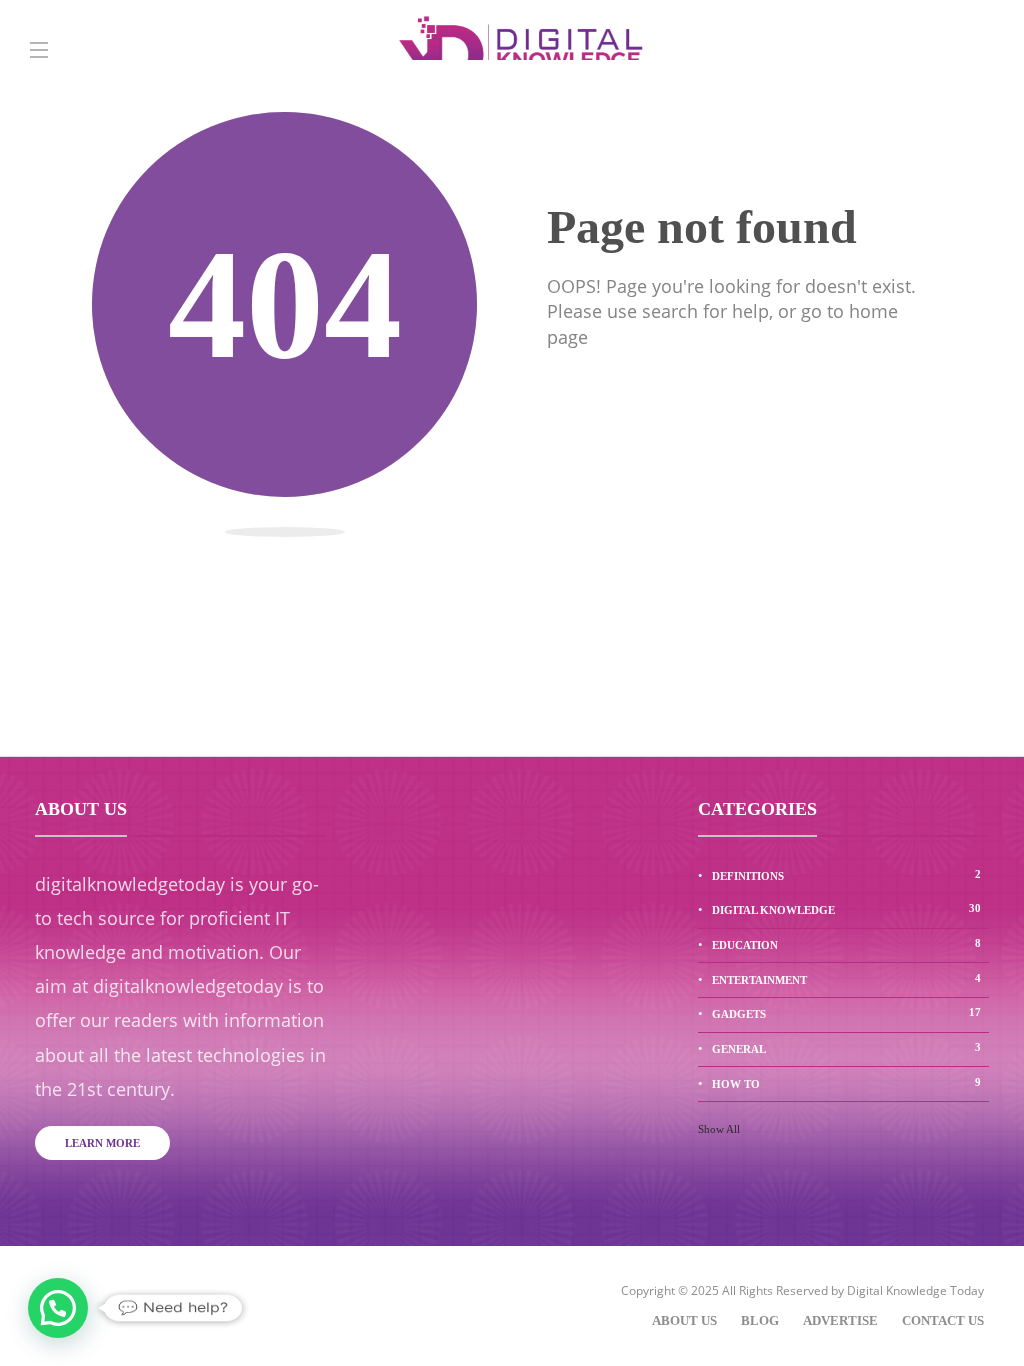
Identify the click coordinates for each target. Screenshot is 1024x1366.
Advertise (840, 1320)
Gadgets (846, 1013)
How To (846, 1083)
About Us (684, 1320)
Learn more (102, 1143)
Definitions (846, 875)
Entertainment (846, 979)
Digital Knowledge (846, 909)
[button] (58, 1308)
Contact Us (943, 1320)
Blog (760, 1320)
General (846, 1048)
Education (846, 944)
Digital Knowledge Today (915, 1290)
